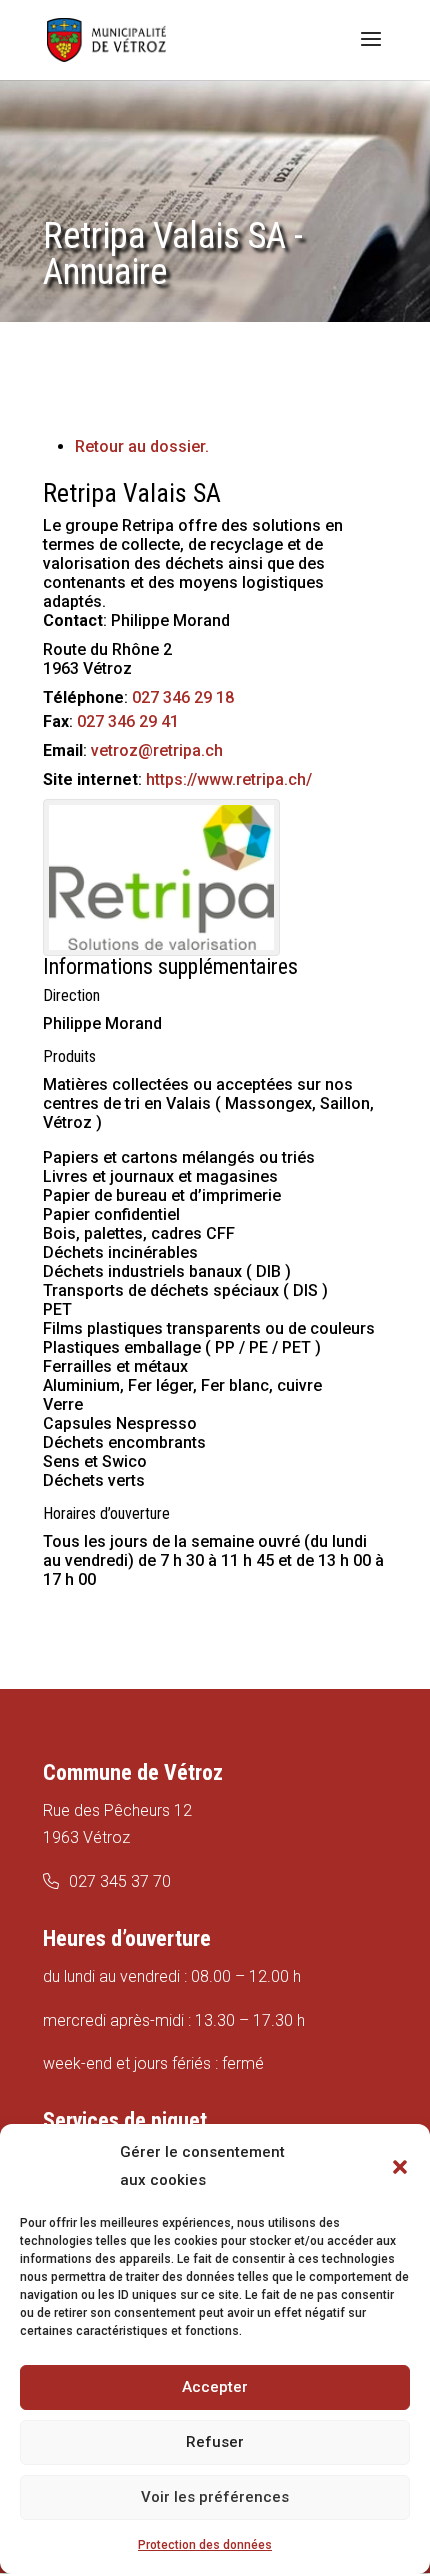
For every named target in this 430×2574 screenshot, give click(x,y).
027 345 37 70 (120, 1881)
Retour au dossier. (142, 446)
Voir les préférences (215, 2497)
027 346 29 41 (128, 721)
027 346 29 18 (183, 697)
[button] (400, 2167)
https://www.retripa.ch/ (229, 779)
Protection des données (205, 2545)
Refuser (215, 2442)
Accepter (215, 2387)
